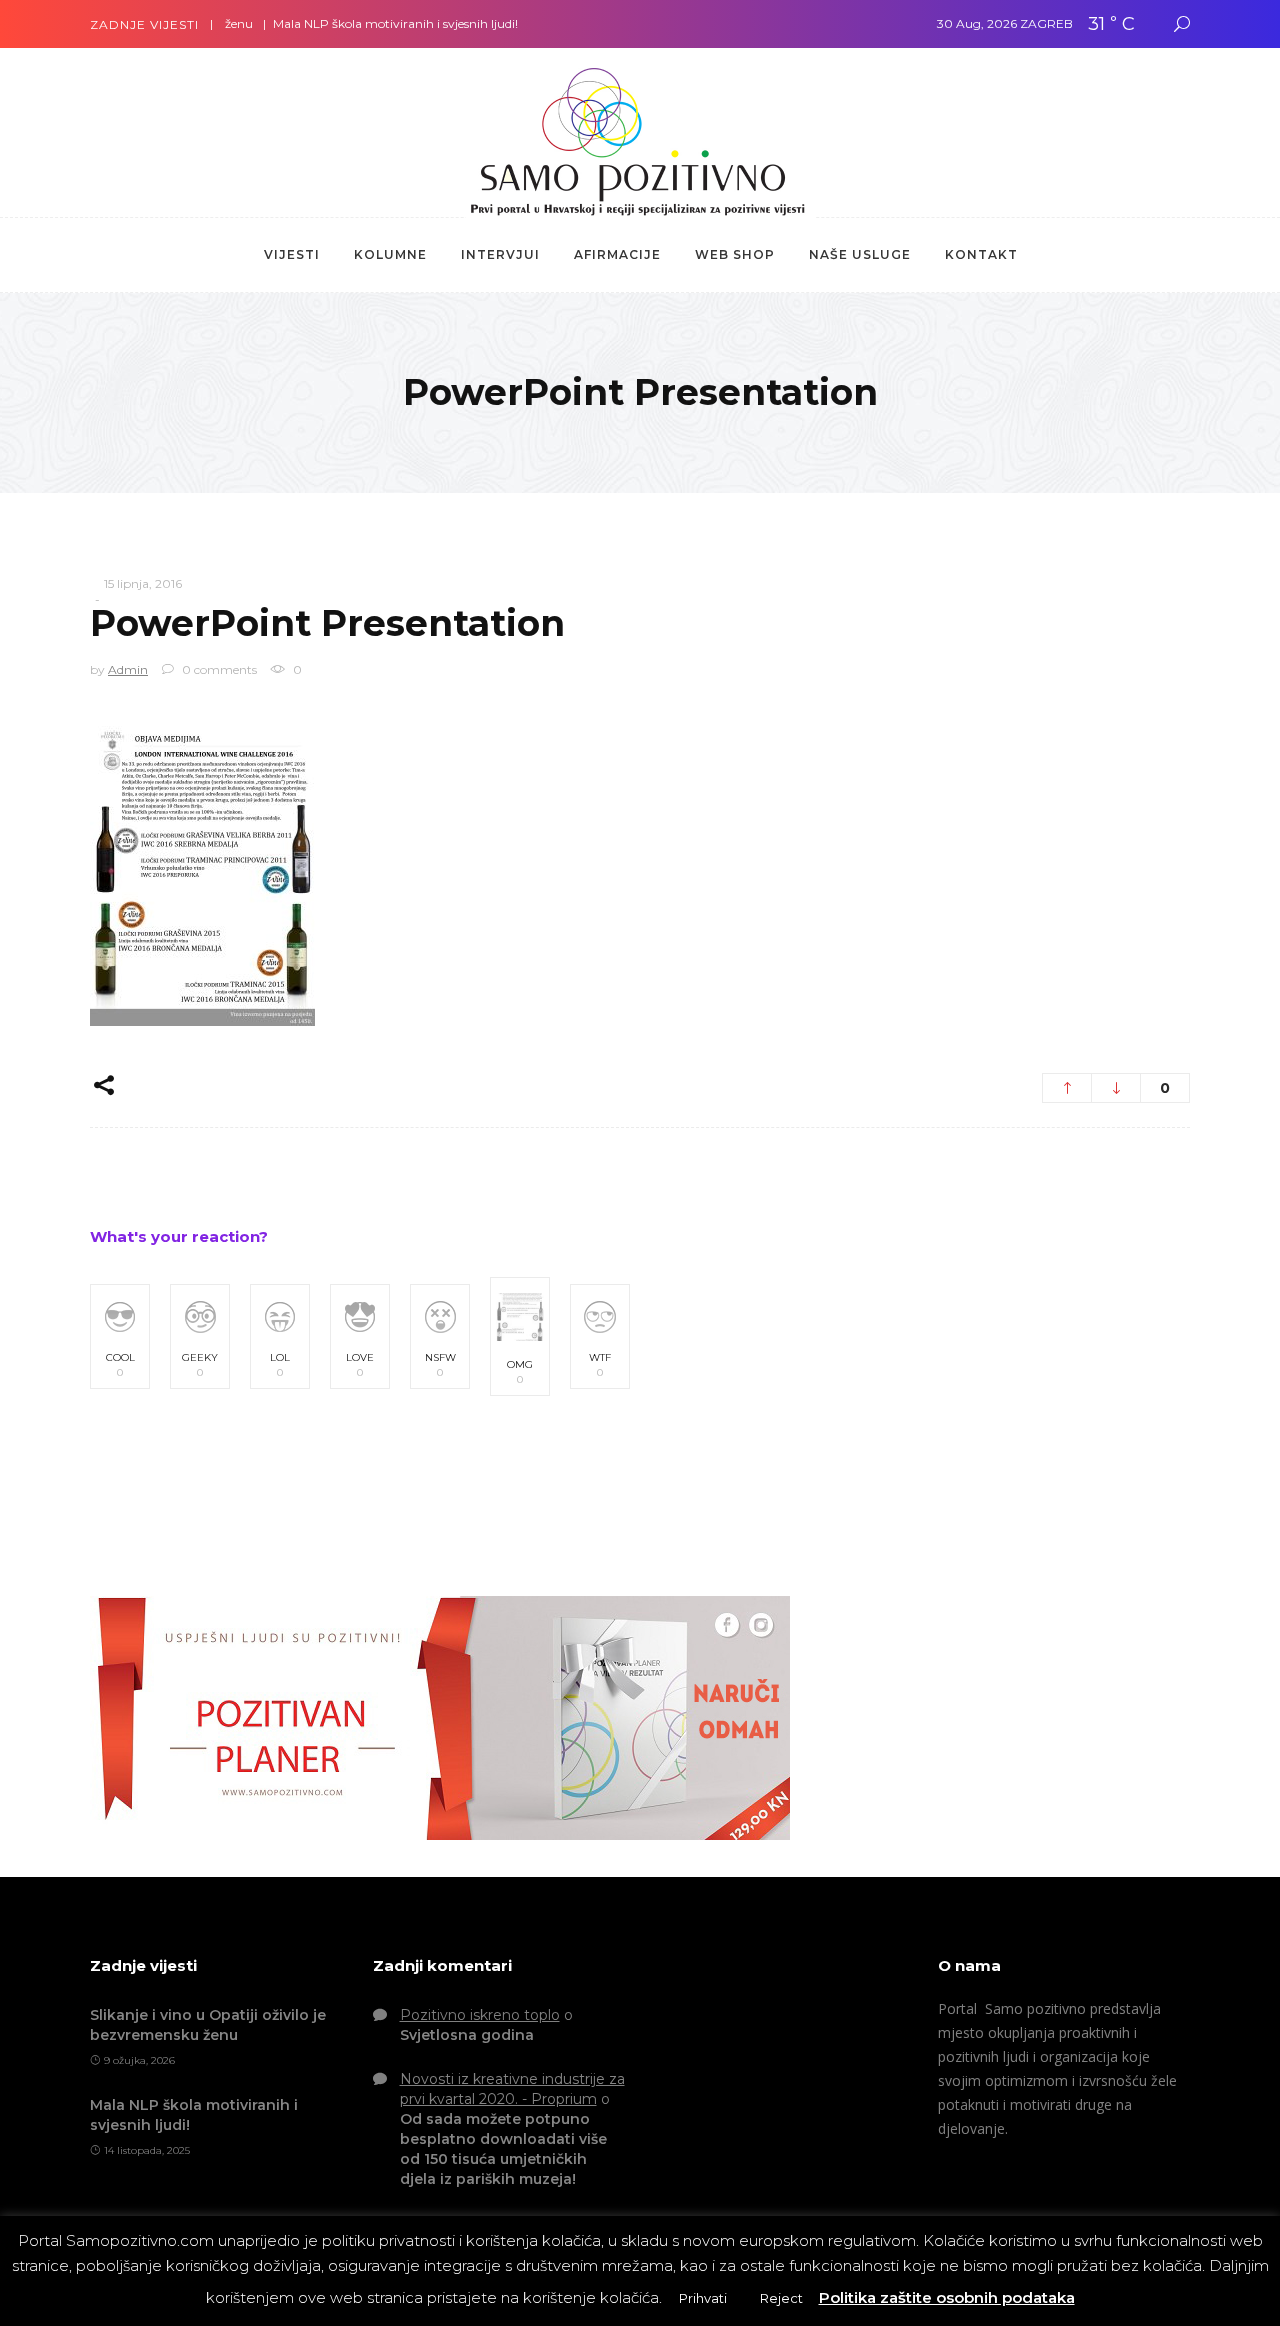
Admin (128, 669)
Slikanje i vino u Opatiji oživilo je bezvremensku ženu (208, 2025)
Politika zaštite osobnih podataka (947, 2297)
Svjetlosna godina (467, 2035)
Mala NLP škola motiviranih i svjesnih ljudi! (358, 23)
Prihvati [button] (703, 2298)
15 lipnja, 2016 (143, 583)
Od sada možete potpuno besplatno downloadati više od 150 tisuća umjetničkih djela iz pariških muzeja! (503, 2149)
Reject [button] (781, 2298)
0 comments (218, 669)
